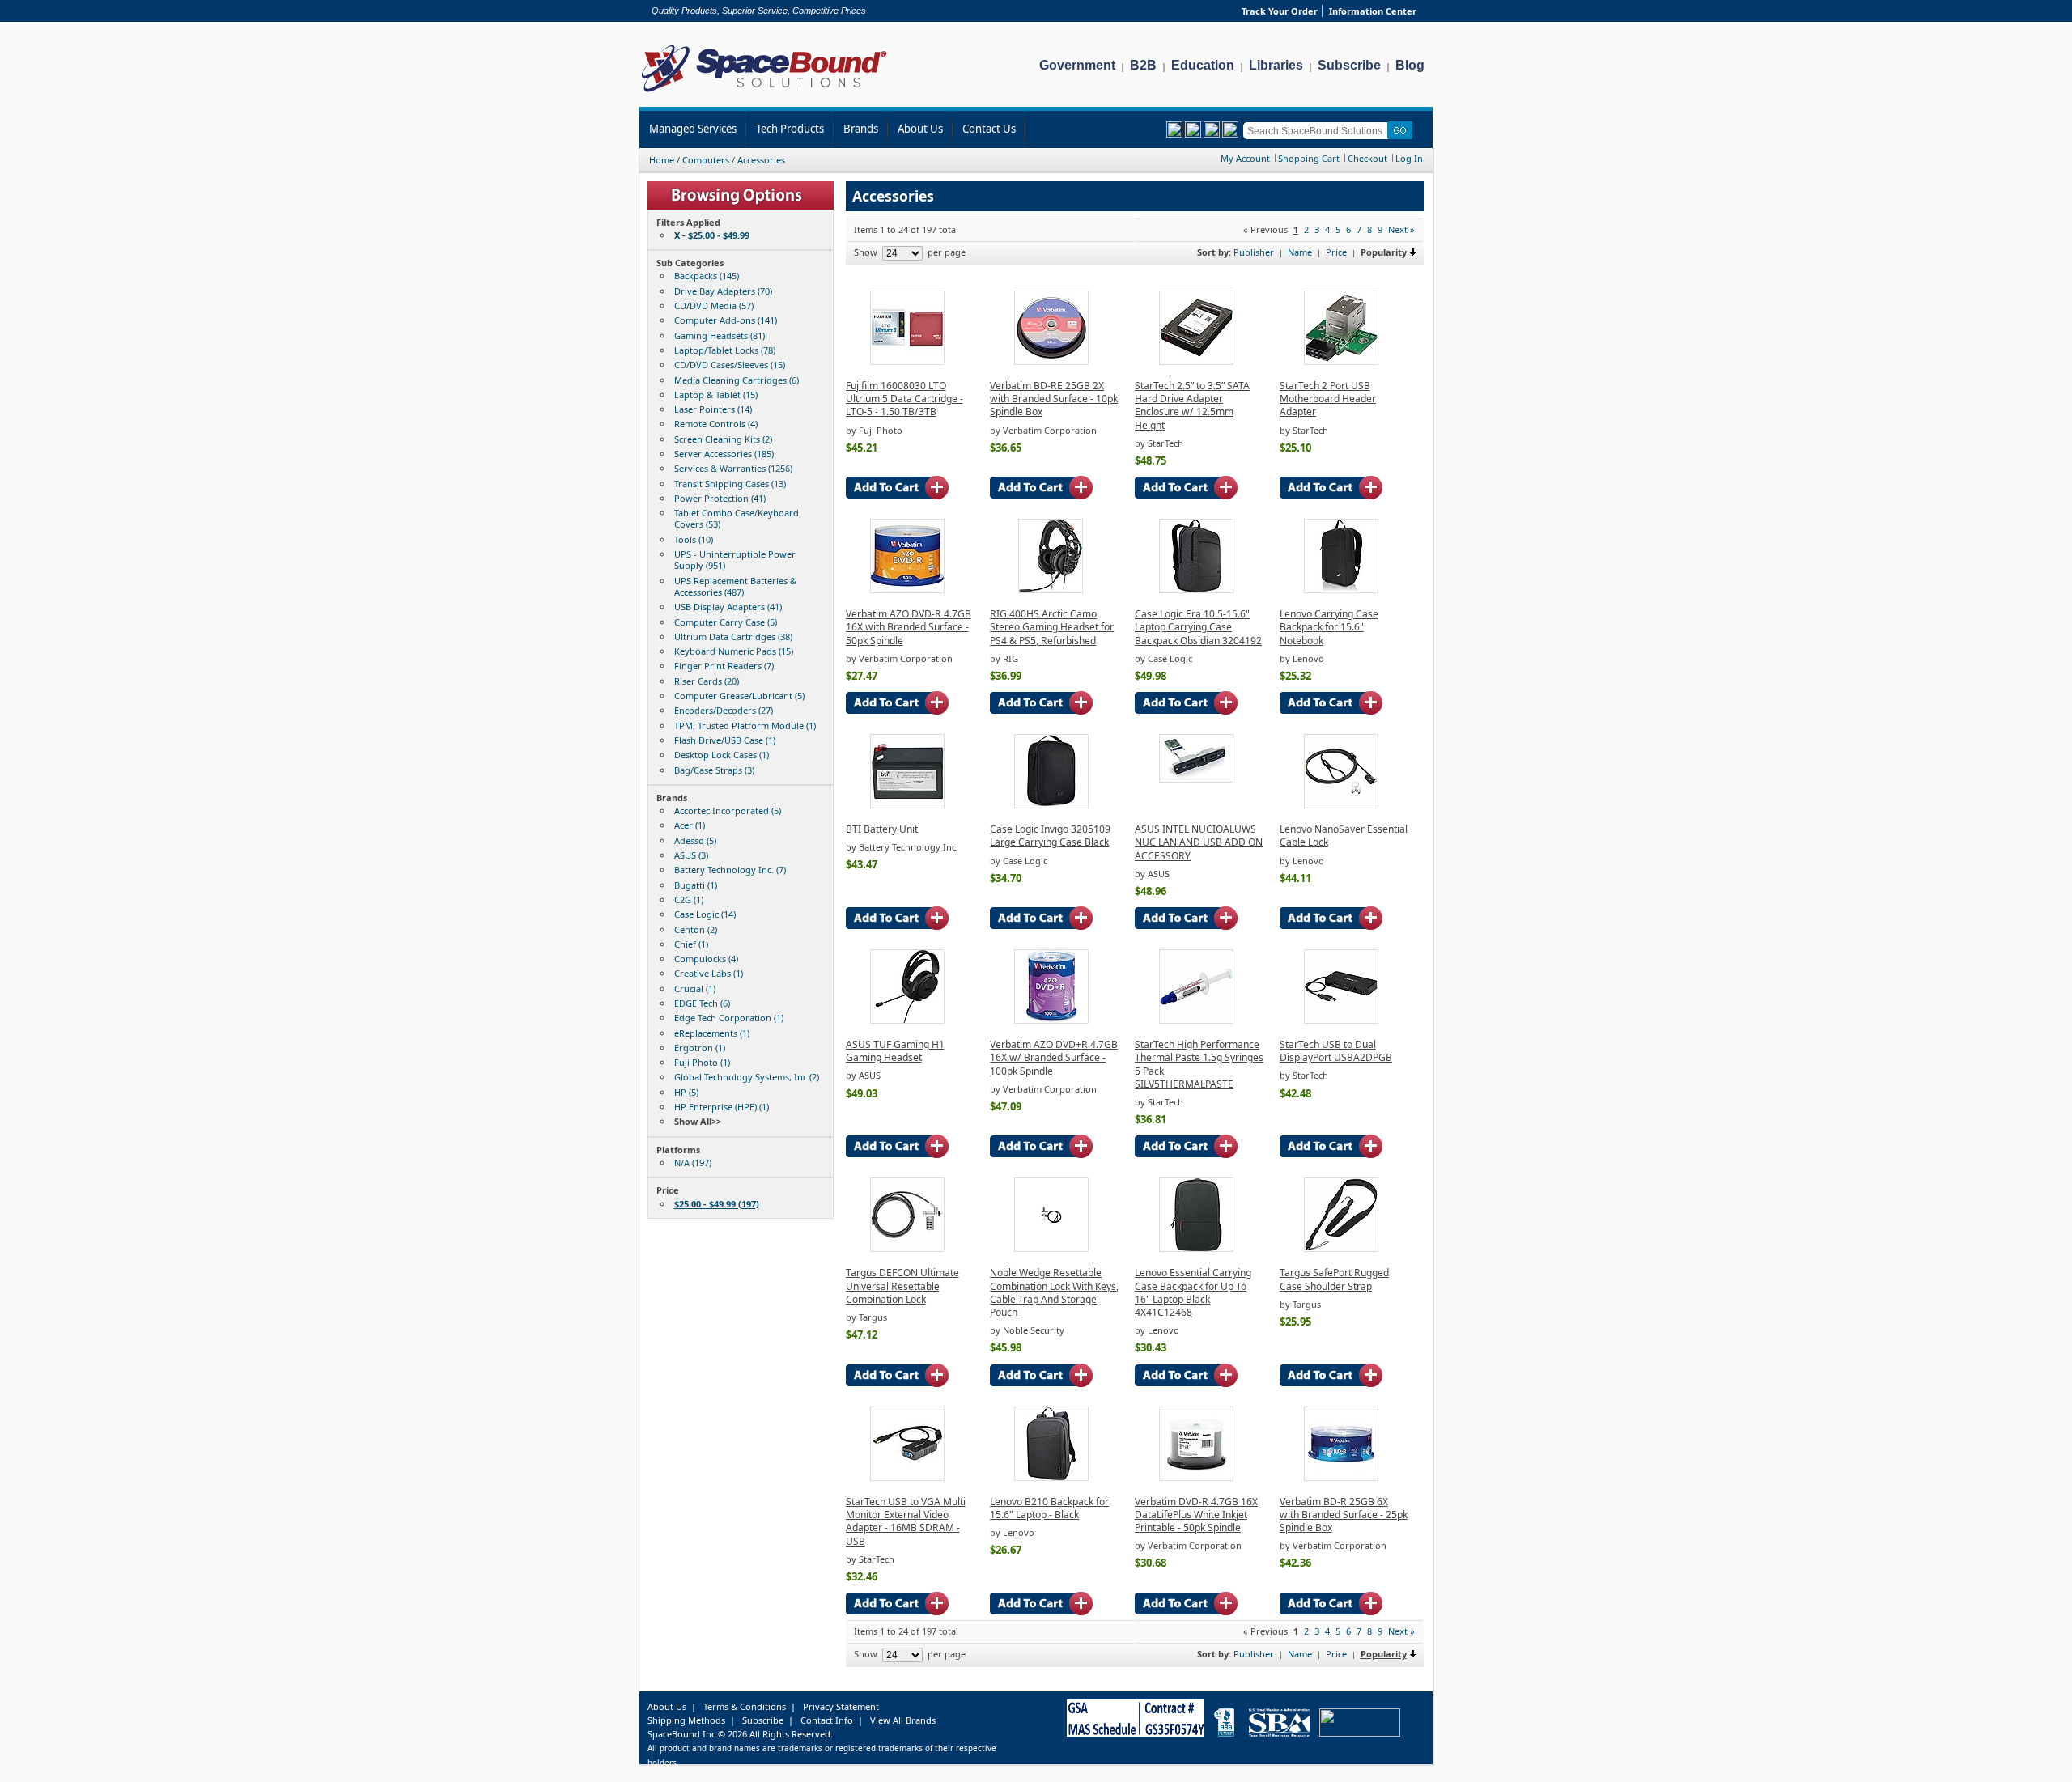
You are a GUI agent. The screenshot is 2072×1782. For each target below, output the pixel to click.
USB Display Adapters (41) (728, 607)
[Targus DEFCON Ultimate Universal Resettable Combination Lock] (907, 1248)
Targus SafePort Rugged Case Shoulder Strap (1334, 1279)
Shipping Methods (686, 1720)
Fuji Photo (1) (702, 1062)
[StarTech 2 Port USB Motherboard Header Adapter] (1341, 361)
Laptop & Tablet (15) (716, 395)
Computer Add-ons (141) (726, 320)
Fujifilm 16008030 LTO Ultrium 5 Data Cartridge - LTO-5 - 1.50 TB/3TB (904, 399)
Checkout (1367, 158)
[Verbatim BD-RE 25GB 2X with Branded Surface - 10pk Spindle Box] (1051, 361)
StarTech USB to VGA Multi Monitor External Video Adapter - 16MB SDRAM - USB (906, 1521)
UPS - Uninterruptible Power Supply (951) (735, 560)
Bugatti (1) (696, 885)
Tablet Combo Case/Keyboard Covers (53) (737, 518)
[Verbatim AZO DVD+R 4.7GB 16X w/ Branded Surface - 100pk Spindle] (1051, 1020)
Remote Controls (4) (716, 424)
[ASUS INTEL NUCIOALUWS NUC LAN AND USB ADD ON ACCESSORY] (1196, 779)
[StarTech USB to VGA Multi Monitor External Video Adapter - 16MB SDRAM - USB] (907, 1477)
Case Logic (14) (705, 914)
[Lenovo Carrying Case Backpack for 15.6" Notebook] (1341, 590)
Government (1077, 65)
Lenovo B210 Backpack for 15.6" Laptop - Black (1049, 1508)
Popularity (1384, 252)
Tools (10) (694, 539)
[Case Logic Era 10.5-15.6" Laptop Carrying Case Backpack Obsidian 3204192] (1196, 590)
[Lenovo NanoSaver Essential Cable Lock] (1341, 805)
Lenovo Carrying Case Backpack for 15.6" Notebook (1329, 627)
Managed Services (693, 129)
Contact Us (989, 129)
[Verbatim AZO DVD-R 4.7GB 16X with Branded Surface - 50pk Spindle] (907, 590)
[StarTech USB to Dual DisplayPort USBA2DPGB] (1341, 1020)
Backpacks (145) (707, 276)
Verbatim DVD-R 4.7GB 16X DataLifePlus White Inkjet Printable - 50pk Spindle (1196, 1515)
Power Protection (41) (720, 498)
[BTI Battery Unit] (907, 805)
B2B (1143, 65)
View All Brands (903, 1720)
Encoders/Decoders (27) (724, 710)
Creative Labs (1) (709, 973)
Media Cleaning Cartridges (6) (737, 380)
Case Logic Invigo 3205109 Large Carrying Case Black (1050, 836)
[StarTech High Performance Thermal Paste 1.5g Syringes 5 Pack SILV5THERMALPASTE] (1196, 1020)
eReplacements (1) (712, 1033)
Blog (1410, 65)
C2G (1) (689, 899)
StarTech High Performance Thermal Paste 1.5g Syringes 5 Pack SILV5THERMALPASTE (1199, 1064)
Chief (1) (691, 944)
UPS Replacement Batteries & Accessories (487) (735, 586)
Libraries (1276, 65)
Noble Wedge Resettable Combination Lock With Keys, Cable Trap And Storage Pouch (1054, 1292)
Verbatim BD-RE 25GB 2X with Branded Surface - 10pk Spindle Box (1054, 399)
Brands (861, 129)
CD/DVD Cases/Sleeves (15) (730, 365)
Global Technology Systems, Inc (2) (747, 1077)
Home (662, 160)
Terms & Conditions (745, 1706)
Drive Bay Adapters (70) (723, 291)
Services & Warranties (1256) (733, 468)
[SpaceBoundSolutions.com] (764, 93)
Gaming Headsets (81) (720, 335)
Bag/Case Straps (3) (714, 770)
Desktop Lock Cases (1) (722, 755)
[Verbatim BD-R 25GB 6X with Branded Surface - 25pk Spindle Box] (1341, 1477)
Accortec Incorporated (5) (728, 810)
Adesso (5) (695, 840)
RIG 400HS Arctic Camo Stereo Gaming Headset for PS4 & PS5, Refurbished (1052, 627)
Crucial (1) (695, 989)
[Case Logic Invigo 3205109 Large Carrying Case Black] (1051, 805)
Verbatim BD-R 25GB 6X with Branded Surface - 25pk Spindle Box (1344, 1515)
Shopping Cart (1309, 158)
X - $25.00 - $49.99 (712, 235)
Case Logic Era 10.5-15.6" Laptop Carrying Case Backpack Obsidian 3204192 (1198, 627)
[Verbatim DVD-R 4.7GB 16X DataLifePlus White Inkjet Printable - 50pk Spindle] (1196, 1477)
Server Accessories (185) (724, 454)
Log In (1409, 158)
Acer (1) (690, 825)
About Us (920, 129)
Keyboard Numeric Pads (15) (734, 651)
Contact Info (827, 1720)
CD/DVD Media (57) (714, 305)
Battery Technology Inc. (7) (730, 870)
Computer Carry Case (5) (726, 622)
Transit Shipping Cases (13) (730, 484)
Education (1203, 65)
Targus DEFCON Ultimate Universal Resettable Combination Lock (902, 1286)
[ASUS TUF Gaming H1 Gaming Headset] (907, 1020)
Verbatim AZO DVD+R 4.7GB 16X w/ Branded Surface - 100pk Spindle (1054, 1058)
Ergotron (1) (700, 1048)
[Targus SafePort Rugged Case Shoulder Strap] (1341, 1248)
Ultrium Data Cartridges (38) (733, 636)
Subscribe (1349, 65)
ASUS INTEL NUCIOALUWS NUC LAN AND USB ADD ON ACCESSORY (1199, 842)
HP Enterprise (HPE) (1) (722, 1107)
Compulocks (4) (706, 959)
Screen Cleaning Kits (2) (723, 439)
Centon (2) (696, 929)
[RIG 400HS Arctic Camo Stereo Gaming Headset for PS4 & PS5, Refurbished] (1051, 590)
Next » (1401, 229)
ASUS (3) (691, 855)
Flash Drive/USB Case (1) (725, 740)
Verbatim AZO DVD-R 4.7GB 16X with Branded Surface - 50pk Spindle (909, 627)
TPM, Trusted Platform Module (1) (745, 726)
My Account (1245, 158)
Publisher (1254, 252)
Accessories (761, 160)
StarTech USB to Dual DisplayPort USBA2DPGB (1336, 1051)
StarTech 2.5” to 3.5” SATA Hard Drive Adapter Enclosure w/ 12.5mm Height (1192, 405)
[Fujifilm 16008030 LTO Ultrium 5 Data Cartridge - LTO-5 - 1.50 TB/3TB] (907, 361)
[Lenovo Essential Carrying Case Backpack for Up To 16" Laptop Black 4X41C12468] (1196, 1248)
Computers (706, 160)
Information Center (1373, 11)
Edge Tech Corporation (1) (729, 1018)
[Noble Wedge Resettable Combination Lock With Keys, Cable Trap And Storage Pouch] (1051, 1248)
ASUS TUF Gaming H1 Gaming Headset (895, 1051)
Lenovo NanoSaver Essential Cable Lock (1344, 836)
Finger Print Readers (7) (724, 666)
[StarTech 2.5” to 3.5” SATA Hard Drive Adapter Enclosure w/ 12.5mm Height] (1196, 361)
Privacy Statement (841, 1706)
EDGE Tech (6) (702, 1003)
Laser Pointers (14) (713, 409)
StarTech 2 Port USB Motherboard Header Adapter (1328, 399)
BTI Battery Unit (882, 829)
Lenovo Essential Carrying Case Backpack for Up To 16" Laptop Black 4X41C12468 (1193, 1292)
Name (1300, 252)
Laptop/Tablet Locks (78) (725, 350)
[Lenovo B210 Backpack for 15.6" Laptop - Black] (1051, 1477)
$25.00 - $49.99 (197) (717, 1204)
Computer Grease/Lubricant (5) (739, 696)
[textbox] (1318, 131)
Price (1336, 252)
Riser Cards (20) (707, 681)
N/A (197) (693, 1163)
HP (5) (686, 1092)
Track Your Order (1280, 11)
